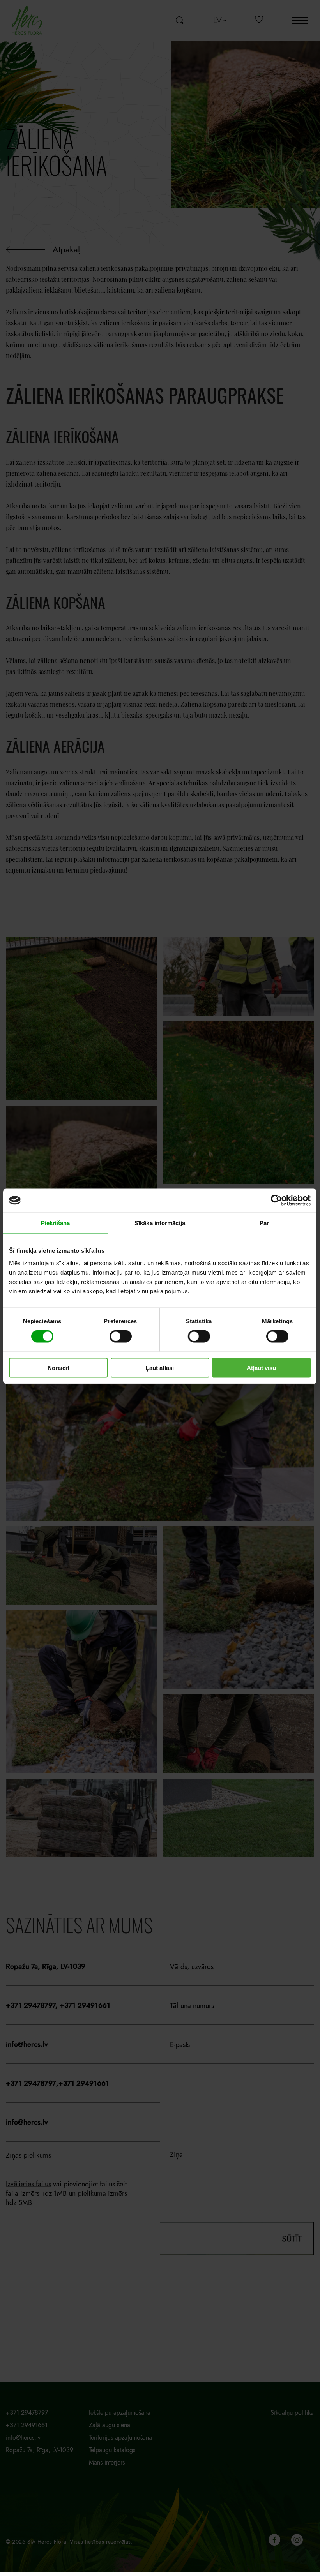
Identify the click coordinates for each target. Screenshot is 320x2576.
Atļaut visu (261, 1367)
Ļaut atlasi (160, 1367)
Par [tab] (264, 1223)
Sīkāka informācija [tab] (160, 1223)
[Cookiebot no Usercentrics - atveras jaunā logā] (277, 1201)
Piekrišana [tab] (55, 1223)
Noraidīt (58, 1367)
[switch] (121, 1336)
